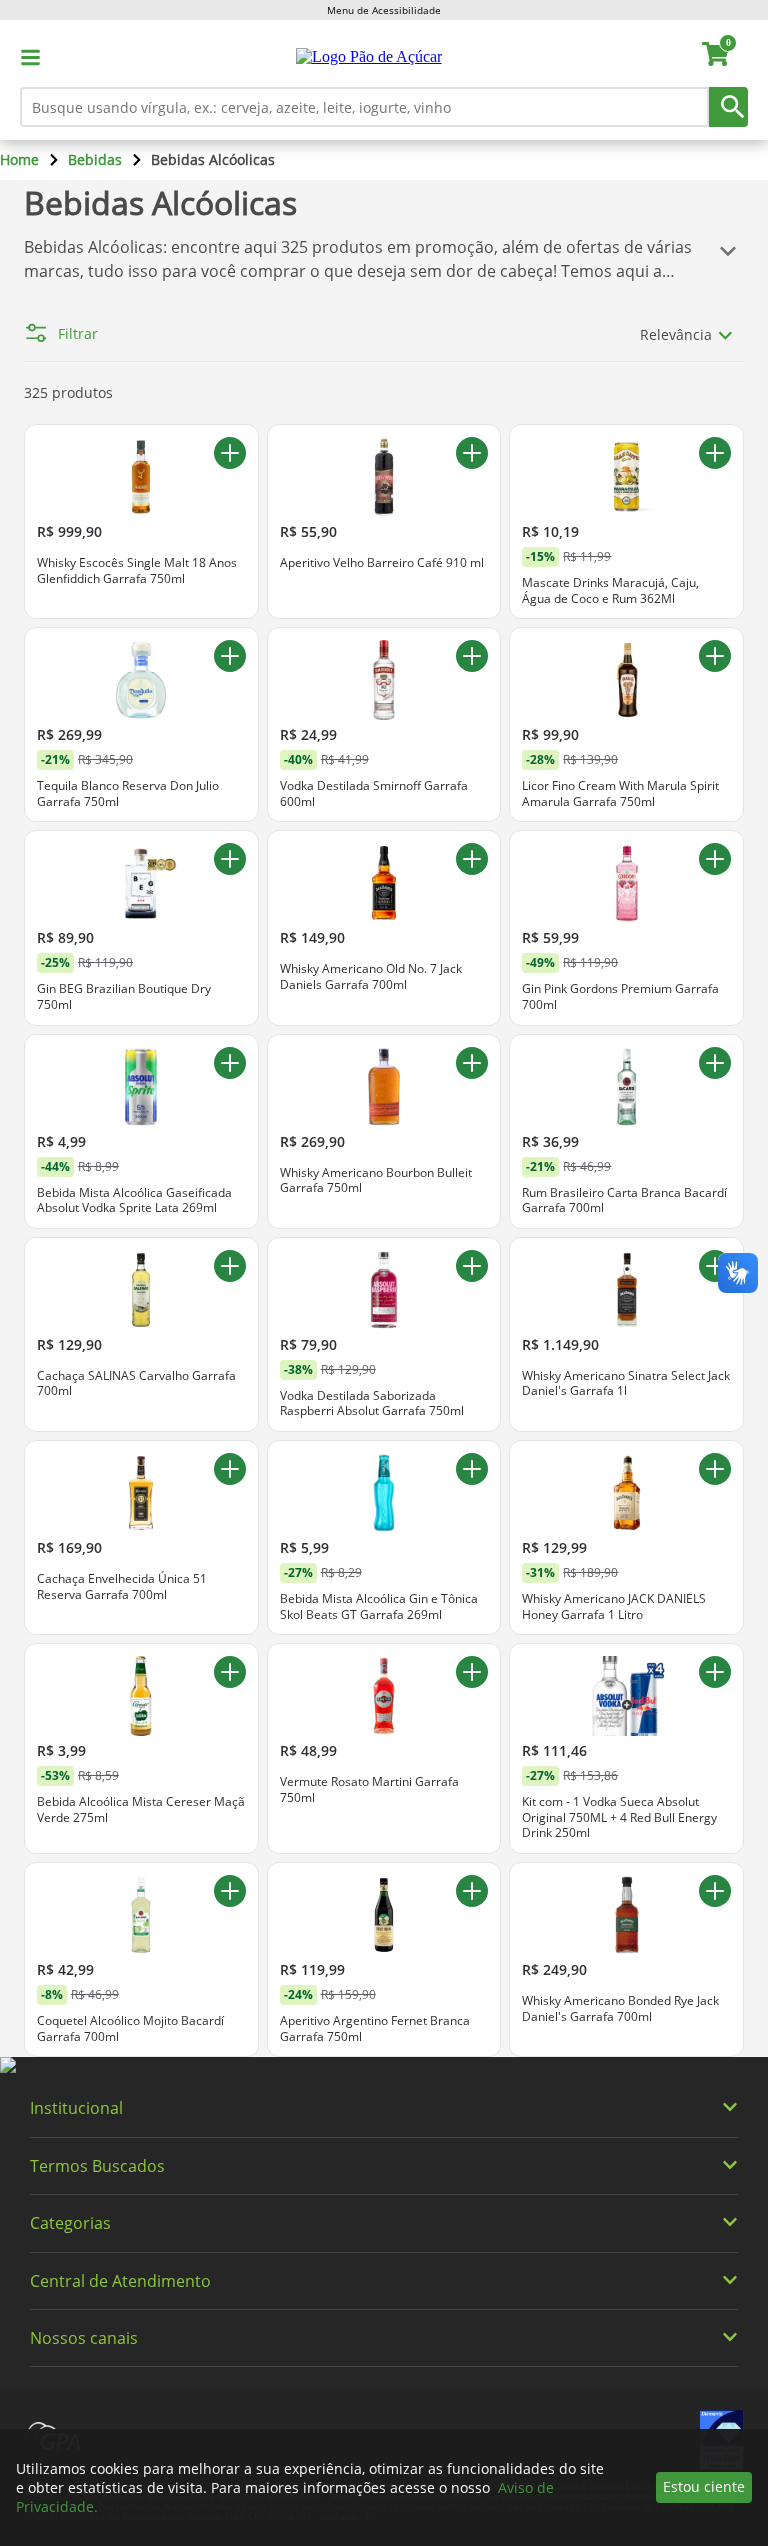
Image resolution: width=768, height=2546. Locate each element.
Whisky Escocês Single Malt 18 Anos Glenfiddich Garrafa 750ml (137, 570)
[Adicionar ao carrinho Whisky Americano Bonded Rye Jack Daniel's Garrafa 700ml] (715, 1891)
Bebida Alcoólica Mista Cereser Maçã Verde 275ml (141, 1809)
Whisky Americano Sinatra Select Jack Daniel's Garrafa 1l (626, 1383)
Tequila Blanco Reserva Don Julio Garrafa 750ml (128, 793)
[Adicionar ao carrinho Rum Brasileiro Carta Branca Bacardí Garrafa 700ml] (715, 1063)
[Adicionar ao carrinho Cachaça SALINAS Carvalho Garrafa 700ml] (230, 1266)
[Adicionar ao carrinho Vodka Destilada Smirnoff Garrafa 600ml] (472, 656)
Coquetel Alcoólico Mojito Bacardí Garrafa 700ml (130, 2028)
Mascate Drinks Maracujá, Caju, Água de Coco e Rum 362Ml (610, 590)
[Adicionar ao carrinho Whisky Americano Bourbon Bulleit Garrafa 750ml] (472, 1063)
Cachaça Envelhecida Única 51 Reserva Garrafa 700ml (122, 1586)
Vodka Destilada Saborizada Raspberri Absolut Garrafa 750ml (372, 1403)
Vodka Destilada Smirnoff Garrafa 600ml (374, 793)
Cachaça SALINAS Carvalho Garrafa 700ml (136, 1383)
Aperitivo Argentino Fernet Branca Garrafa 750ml (375, 2028)
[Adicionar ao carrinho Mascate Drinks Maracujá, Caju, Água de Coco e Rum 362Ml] (715, 453)
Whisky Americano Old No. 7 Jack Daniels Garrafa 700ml (371, 976)
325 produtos (68, 392)
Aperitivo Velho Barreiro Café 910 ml (382, 563)
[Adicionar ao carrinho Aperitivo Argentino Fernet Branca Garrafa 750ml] (472, 1891)
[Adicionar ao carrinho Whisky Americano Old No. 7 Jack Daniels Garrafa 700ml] (472, 859)
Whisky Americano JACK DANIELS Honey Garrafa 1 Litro (614, 1606)
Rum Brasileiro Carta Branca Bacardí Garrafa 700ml (624, 1200)
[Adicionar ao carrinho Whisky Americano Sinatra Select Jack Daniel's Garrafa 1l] (715, 1266)
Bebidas (95, 159)
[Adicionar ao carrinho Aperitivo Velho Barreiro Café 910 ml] (472, 453)
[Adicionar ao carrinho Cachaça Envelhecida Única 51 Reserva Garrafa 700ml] (230, 1469)
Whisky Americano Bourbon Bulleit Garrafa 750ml (376, 1180)
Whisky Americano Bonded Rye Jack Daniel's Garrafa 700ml (620, 2008)
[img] (384, 2066)
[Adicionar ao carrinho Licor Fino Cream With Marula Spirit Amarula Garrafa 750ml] (715, 656)
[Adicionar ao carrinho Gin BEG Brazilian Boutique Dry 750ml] (230, 859)
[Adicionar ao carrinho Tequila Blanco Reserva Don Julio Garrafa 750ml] (230, 656)
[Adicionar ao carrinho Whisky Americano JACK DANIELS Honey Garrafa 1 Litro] (715, 1469)
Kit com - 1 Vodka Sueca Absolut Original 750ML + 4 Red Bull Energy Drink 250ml (619, 1817)
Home (19, 159)
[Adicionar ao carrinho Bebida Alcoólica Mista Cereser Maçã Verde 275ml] (230, 1672)
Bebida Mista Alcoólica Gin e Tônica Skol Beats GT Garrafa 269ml (379, 1606)
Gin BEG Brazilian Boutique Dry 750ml (124, 996)
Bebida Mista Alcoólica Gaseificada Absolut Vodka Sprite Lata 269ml (134, 1200)
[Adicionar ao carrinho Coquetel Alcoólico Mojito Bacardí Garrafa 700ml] (230, 1891)
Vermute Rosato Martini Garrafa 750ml (369, 1789)
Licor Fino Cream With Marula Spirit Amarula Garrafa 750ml (620, 793)
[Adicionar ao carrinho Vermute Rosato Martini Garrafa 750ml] (472, 1672)
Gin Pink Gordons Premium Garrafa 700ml (620, 996)
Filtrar (78, 334)
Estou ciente (704, 2486)
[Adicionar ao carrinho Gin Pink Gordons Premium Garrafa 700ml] (715, 859)
